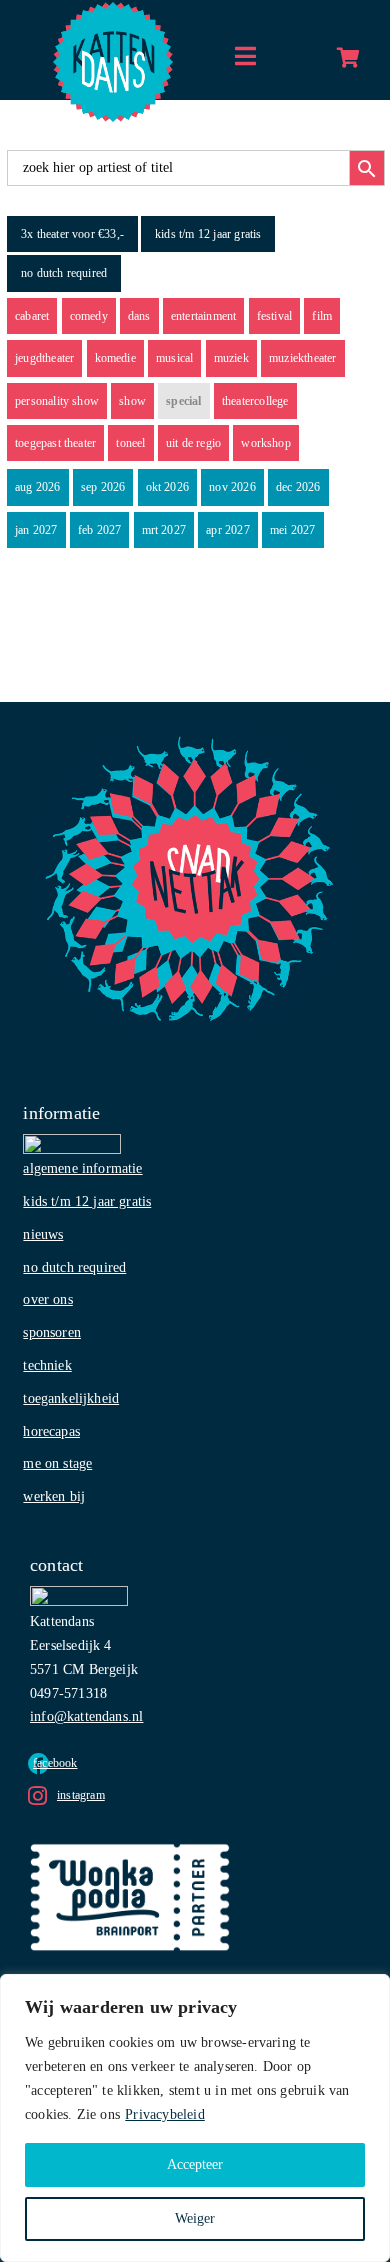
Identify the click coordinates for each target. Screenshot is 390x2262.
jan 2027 (36, 530)
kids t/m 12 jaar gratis (208, 234)
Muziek (231, 358)
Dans (139, 316)
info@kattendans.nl (86, 1716)
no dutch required (64, 273)
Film (322, 316)
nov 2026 (232, 487)
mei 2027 (293, 530)
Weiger (195, 2218)
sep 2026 (103, 487)
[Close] (369, 1991)
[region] (195, 2118)
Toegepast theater (55, 443)
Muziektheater (303, 358)
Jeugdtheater (44, 358)
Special (183, 401)
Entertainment (204, 316)
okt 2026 (168, 487)
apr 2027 (228, 530)
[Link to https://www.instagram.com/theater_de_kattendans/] (37, 1796)
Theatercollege (255, 401)
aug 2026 (38, 487)
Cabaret (32, 316)
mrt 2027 (164, 530)
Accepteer (195, 2164)
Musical (174, 358)
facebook (55, 1763)
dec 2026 (298, 487)
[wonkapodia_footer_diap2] (130, 1850)
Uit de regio (193, 443)
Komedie (115, 358)
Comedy (89, 316)
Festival (275, 316)
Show (132, 401)
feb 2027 (100, 530)
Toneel (130, 443)
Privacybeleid (165, 2114)
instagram (81, 1795)
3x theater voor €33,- (72, 234)
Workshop (266, 443)
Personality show (57, 401)
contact (56, 1565)
